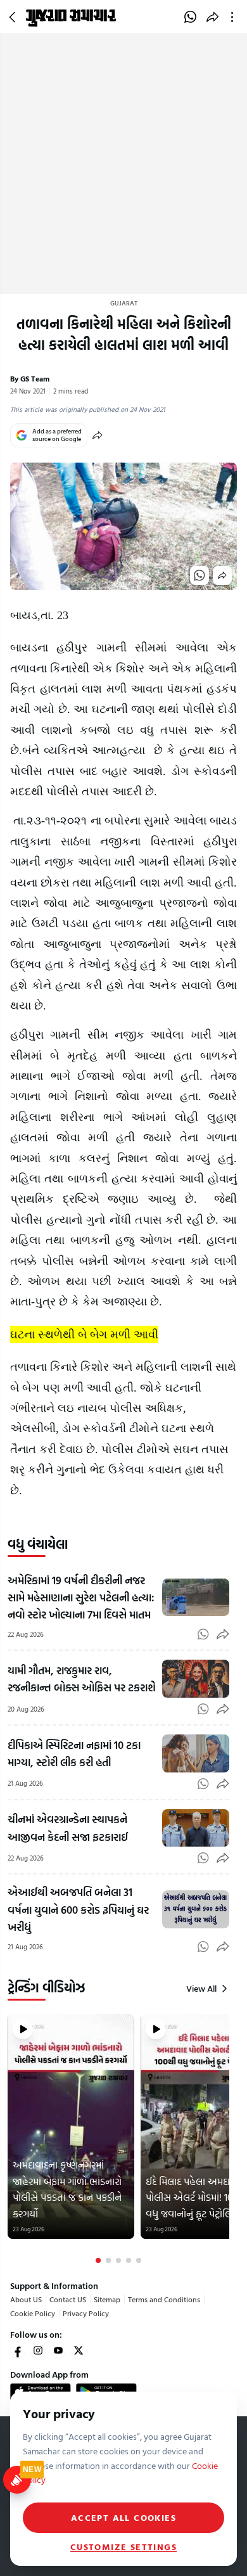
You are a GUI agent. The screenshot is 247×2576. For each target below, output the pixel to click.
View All (201, 1989)
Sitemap (107, 2299)
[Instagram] (38, 2350)
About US (26, 2299)
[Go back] (14, 17)
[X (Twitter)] (79, 2350)
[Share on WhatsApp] (190, 17)
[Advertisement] (123, 164)
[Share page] (212, 17)
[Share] (98, 435)
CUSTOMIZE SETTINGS (123, 2547)
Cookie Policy (33, 2313)
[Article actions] (235, 17)
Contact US (68, 2299)
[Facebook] (18, 2350)
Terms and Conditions (164, 2299)
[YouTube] (58, 2350)
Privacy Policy (86, 2313)
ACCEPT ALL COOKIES (123, 2517)
